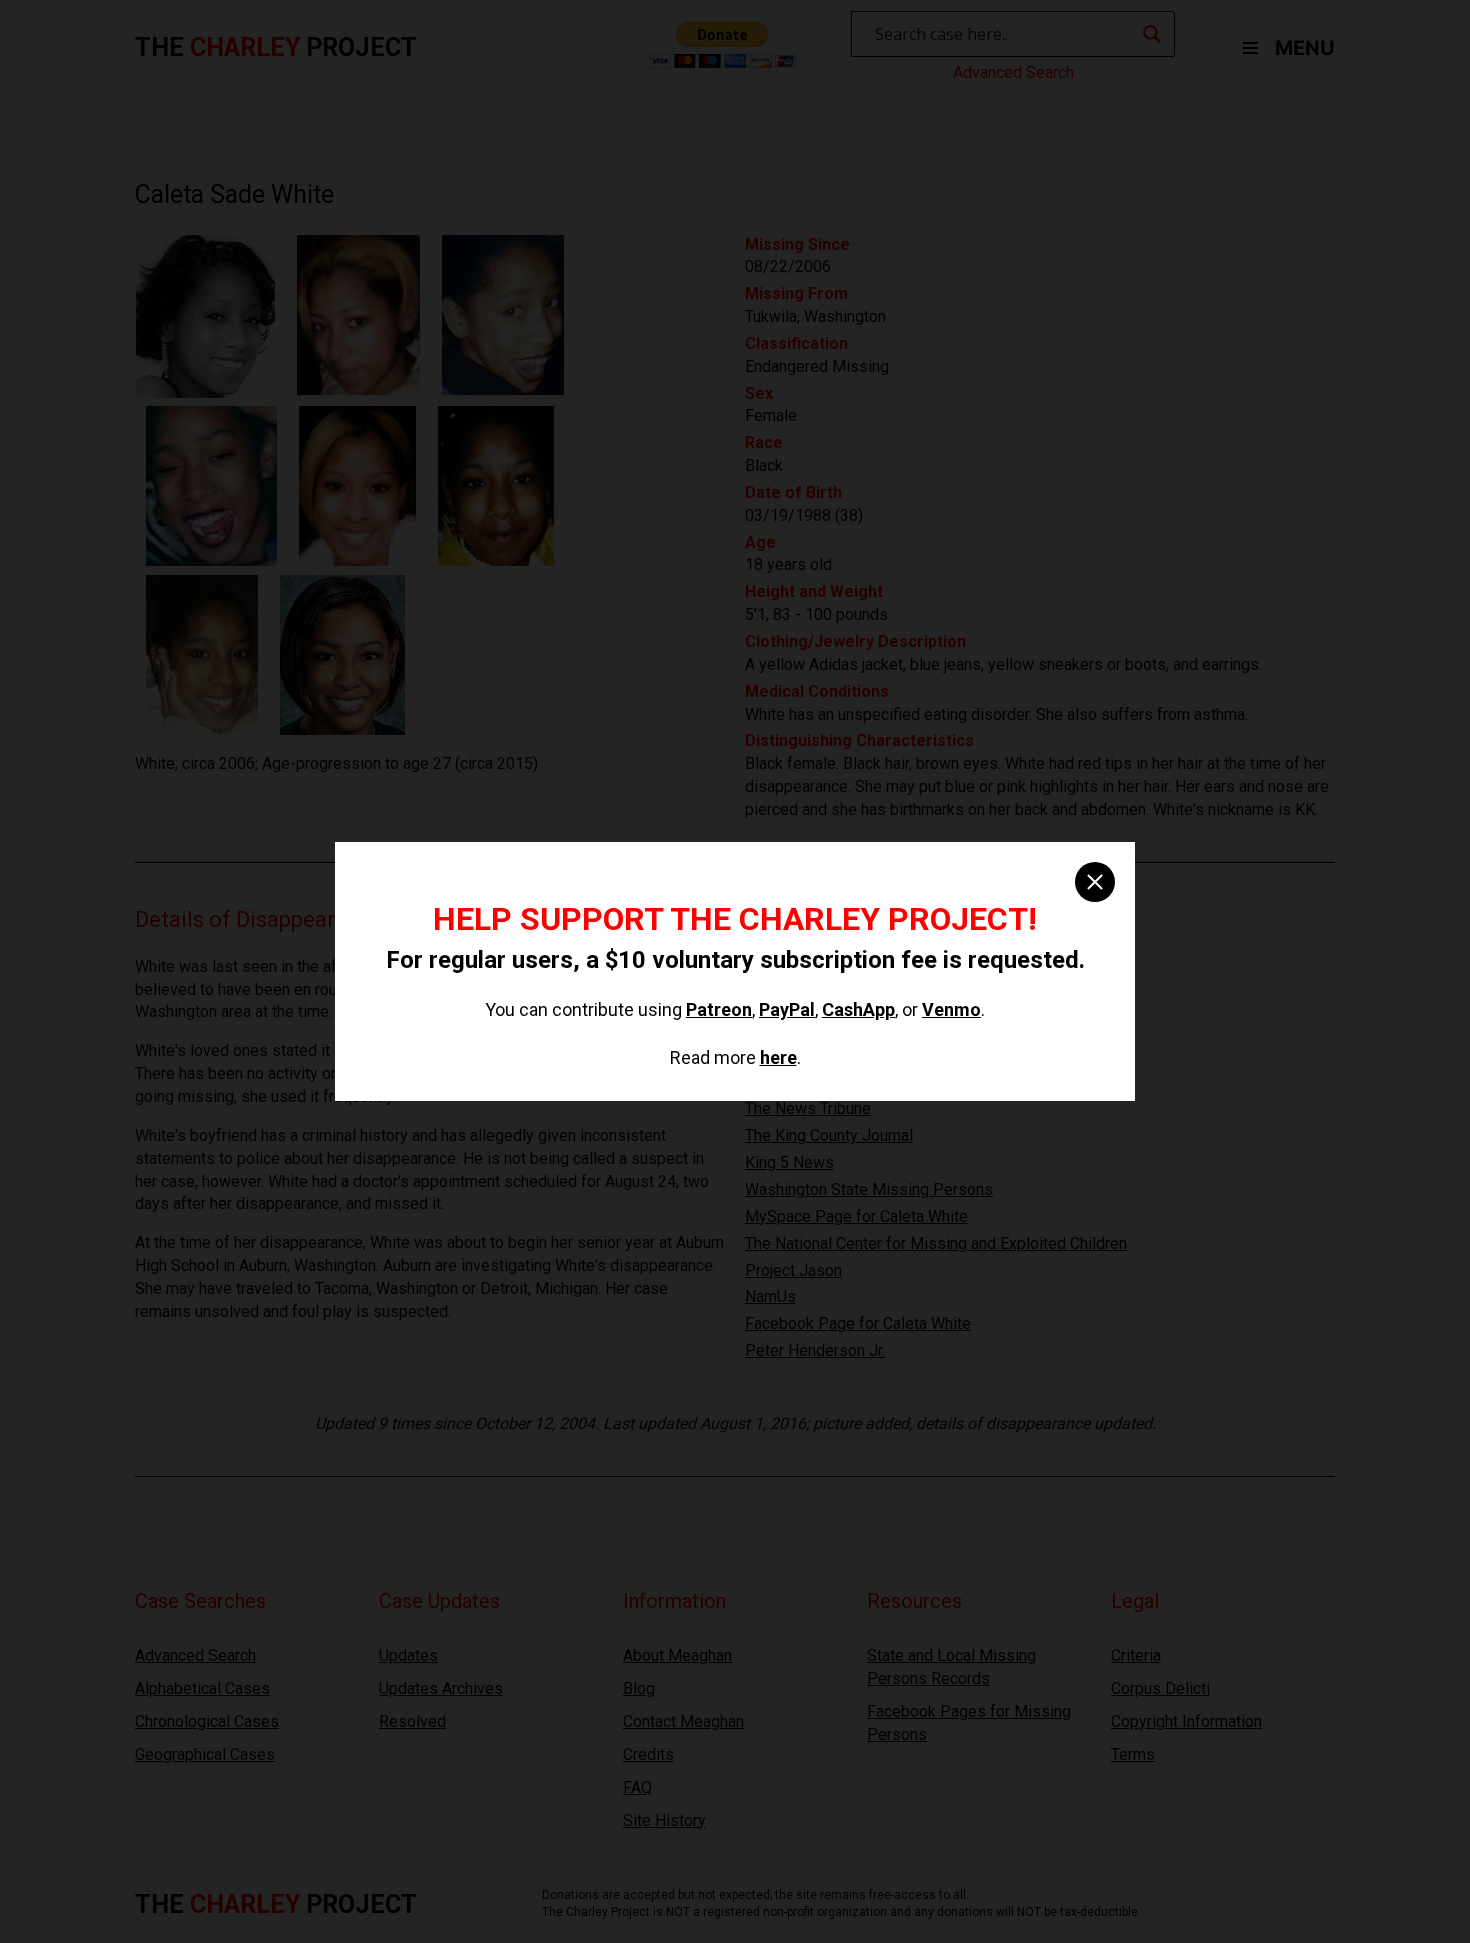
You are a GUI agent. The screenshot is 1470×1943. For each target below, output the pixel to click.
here (778, 1057)
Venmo (951, 1009)
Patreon (719, 1009)
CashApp (858, 1009)
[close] (1095, 882)
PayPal (787, 1009)
